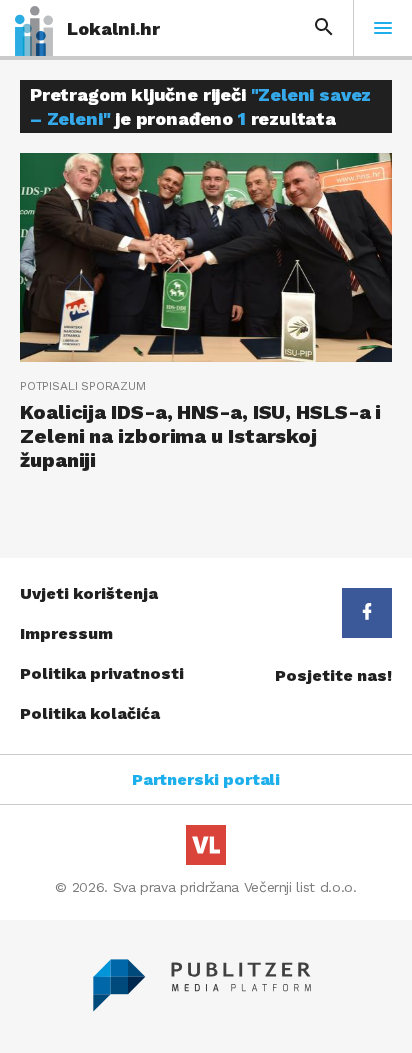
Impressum (66, 633)
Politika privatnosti (102, 673)
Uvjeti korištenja (89, 593)
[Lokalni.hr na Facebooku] (367, 613)
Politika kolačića (90, 713)
